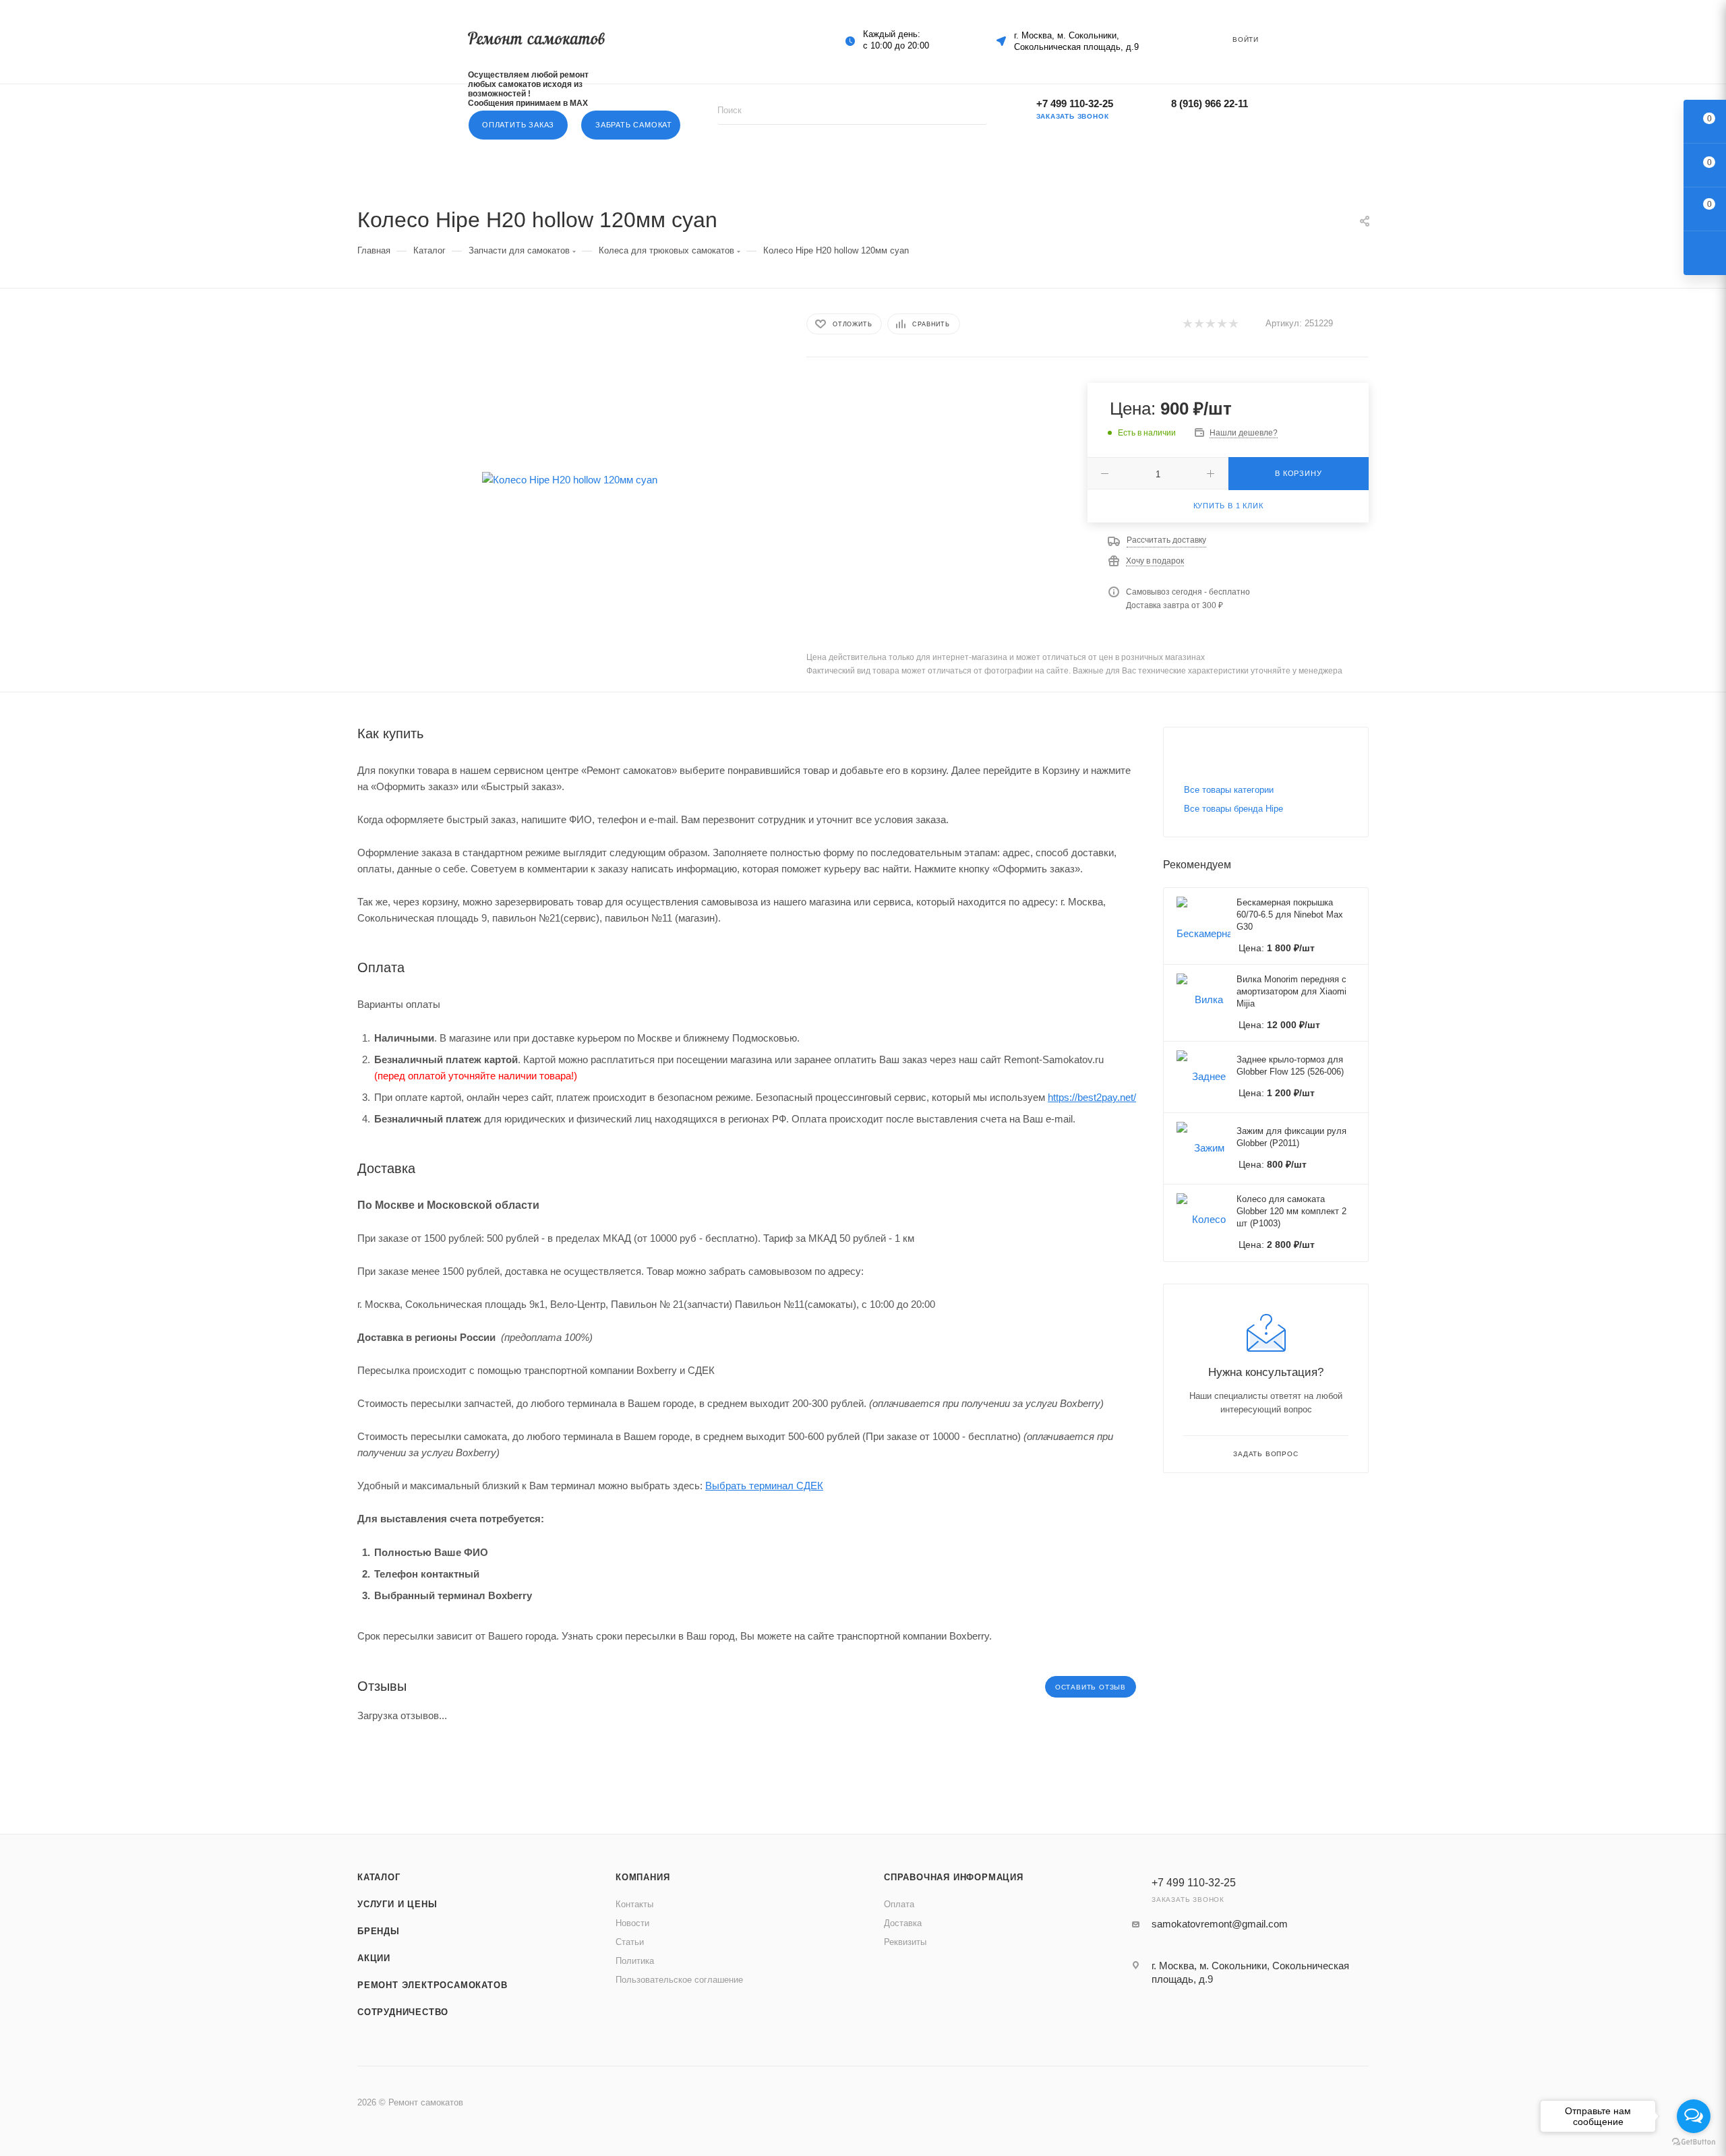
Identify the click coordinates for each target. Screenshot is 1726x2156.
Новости (632, 1923)
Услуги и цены (397, 1904)
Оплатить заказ (518, 125)
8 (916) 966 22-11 (1210, 103)
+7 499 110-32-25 (1075, 103)
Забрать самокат (634, 125)
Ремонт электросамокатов (432, 1985)
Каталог (379, 1877)
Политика (635, 1961)
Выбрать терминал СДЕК (764, 1486)
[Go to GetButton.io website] (1694, 2142)
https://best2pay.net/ (1092, 1097)
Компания (643, 1877)
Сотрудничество (403, 2012)
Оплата (899, 1904)
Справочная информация (954, 1877)
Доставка (903, 1923)
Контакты (634, 1904)
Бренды (379, 1931)
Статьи (630, 1942)
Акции (374, 1958)
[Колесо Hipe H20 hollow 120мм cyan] (570, 480)
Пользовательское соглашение (679, 1980)
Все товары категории (1229, 790)
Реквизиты (905, 1942)
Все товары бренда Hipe (1233, 809)
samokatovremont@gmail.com (1220, 1924)
